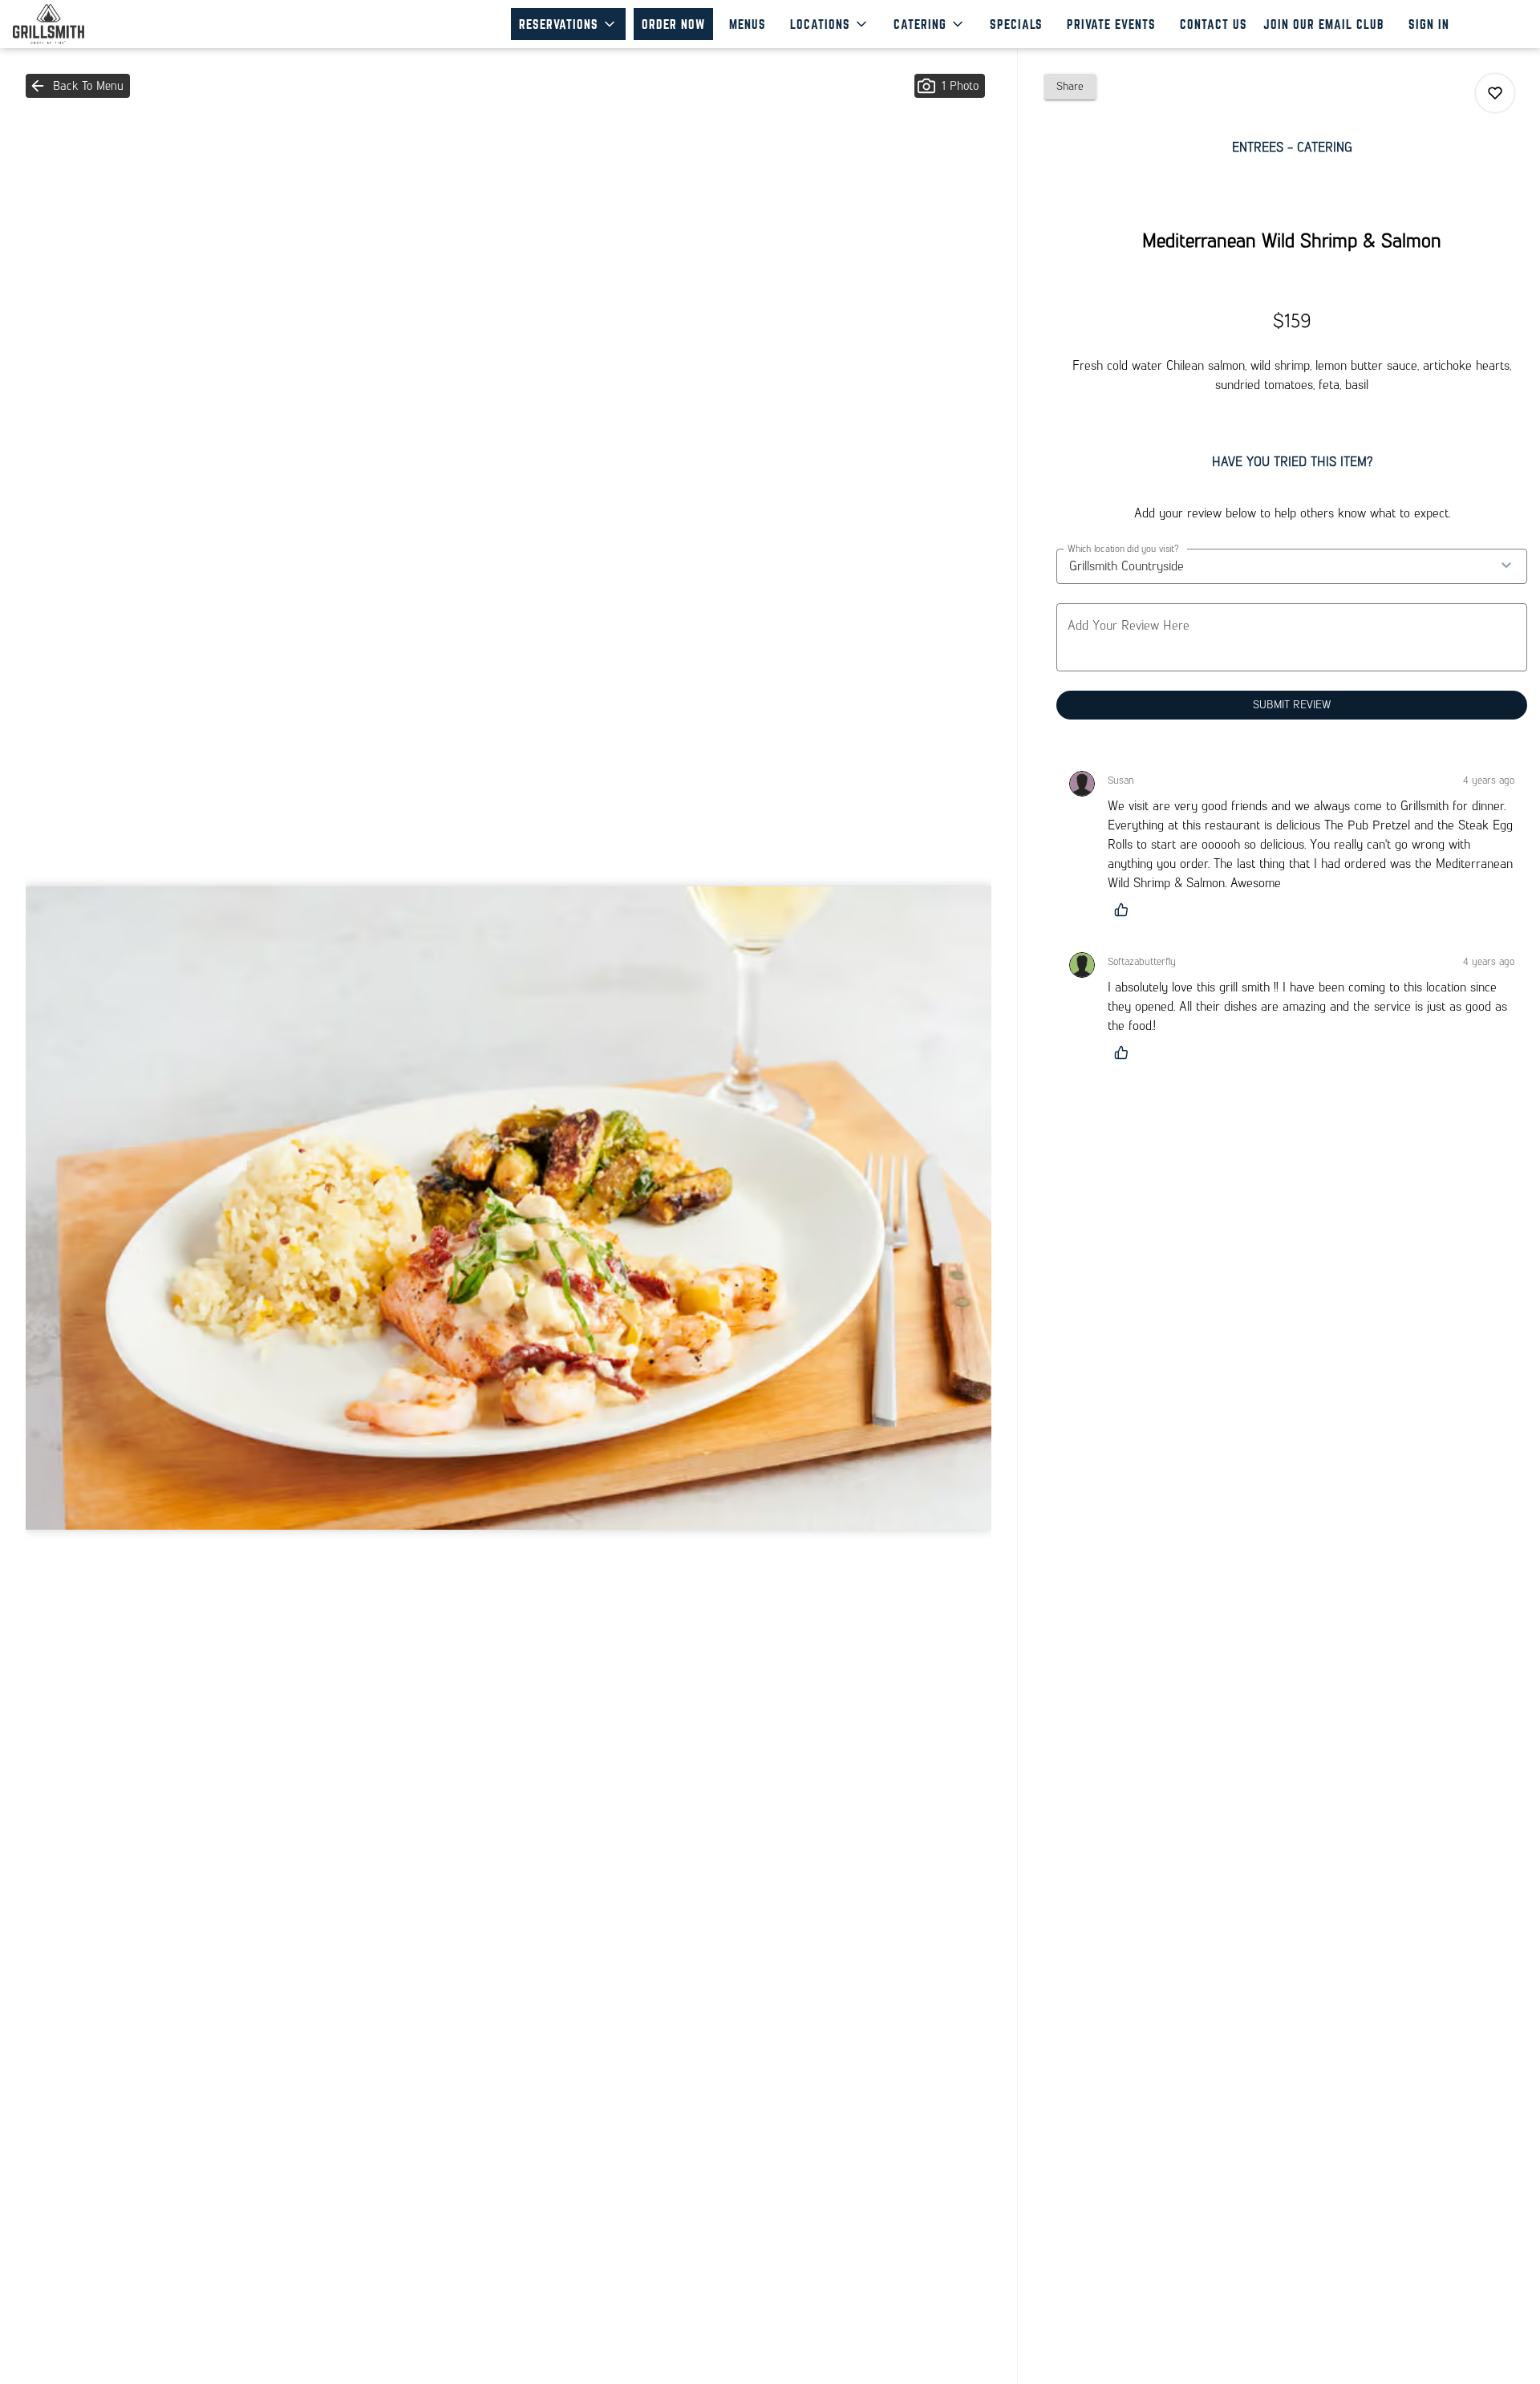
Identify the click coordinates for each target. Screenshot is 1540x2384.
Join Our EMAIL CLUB (1324, 24)
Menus (748, 24)
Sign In (1429, 24)
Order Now (673, 24)
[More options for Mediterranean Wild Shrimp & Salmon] (1495, 93)
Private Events (1111, 24)
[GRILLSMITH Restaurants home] (85, 24)
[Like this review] (1125, 910)
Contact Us (1214, 24)
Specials (1016, 24)
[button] (568, 24)
